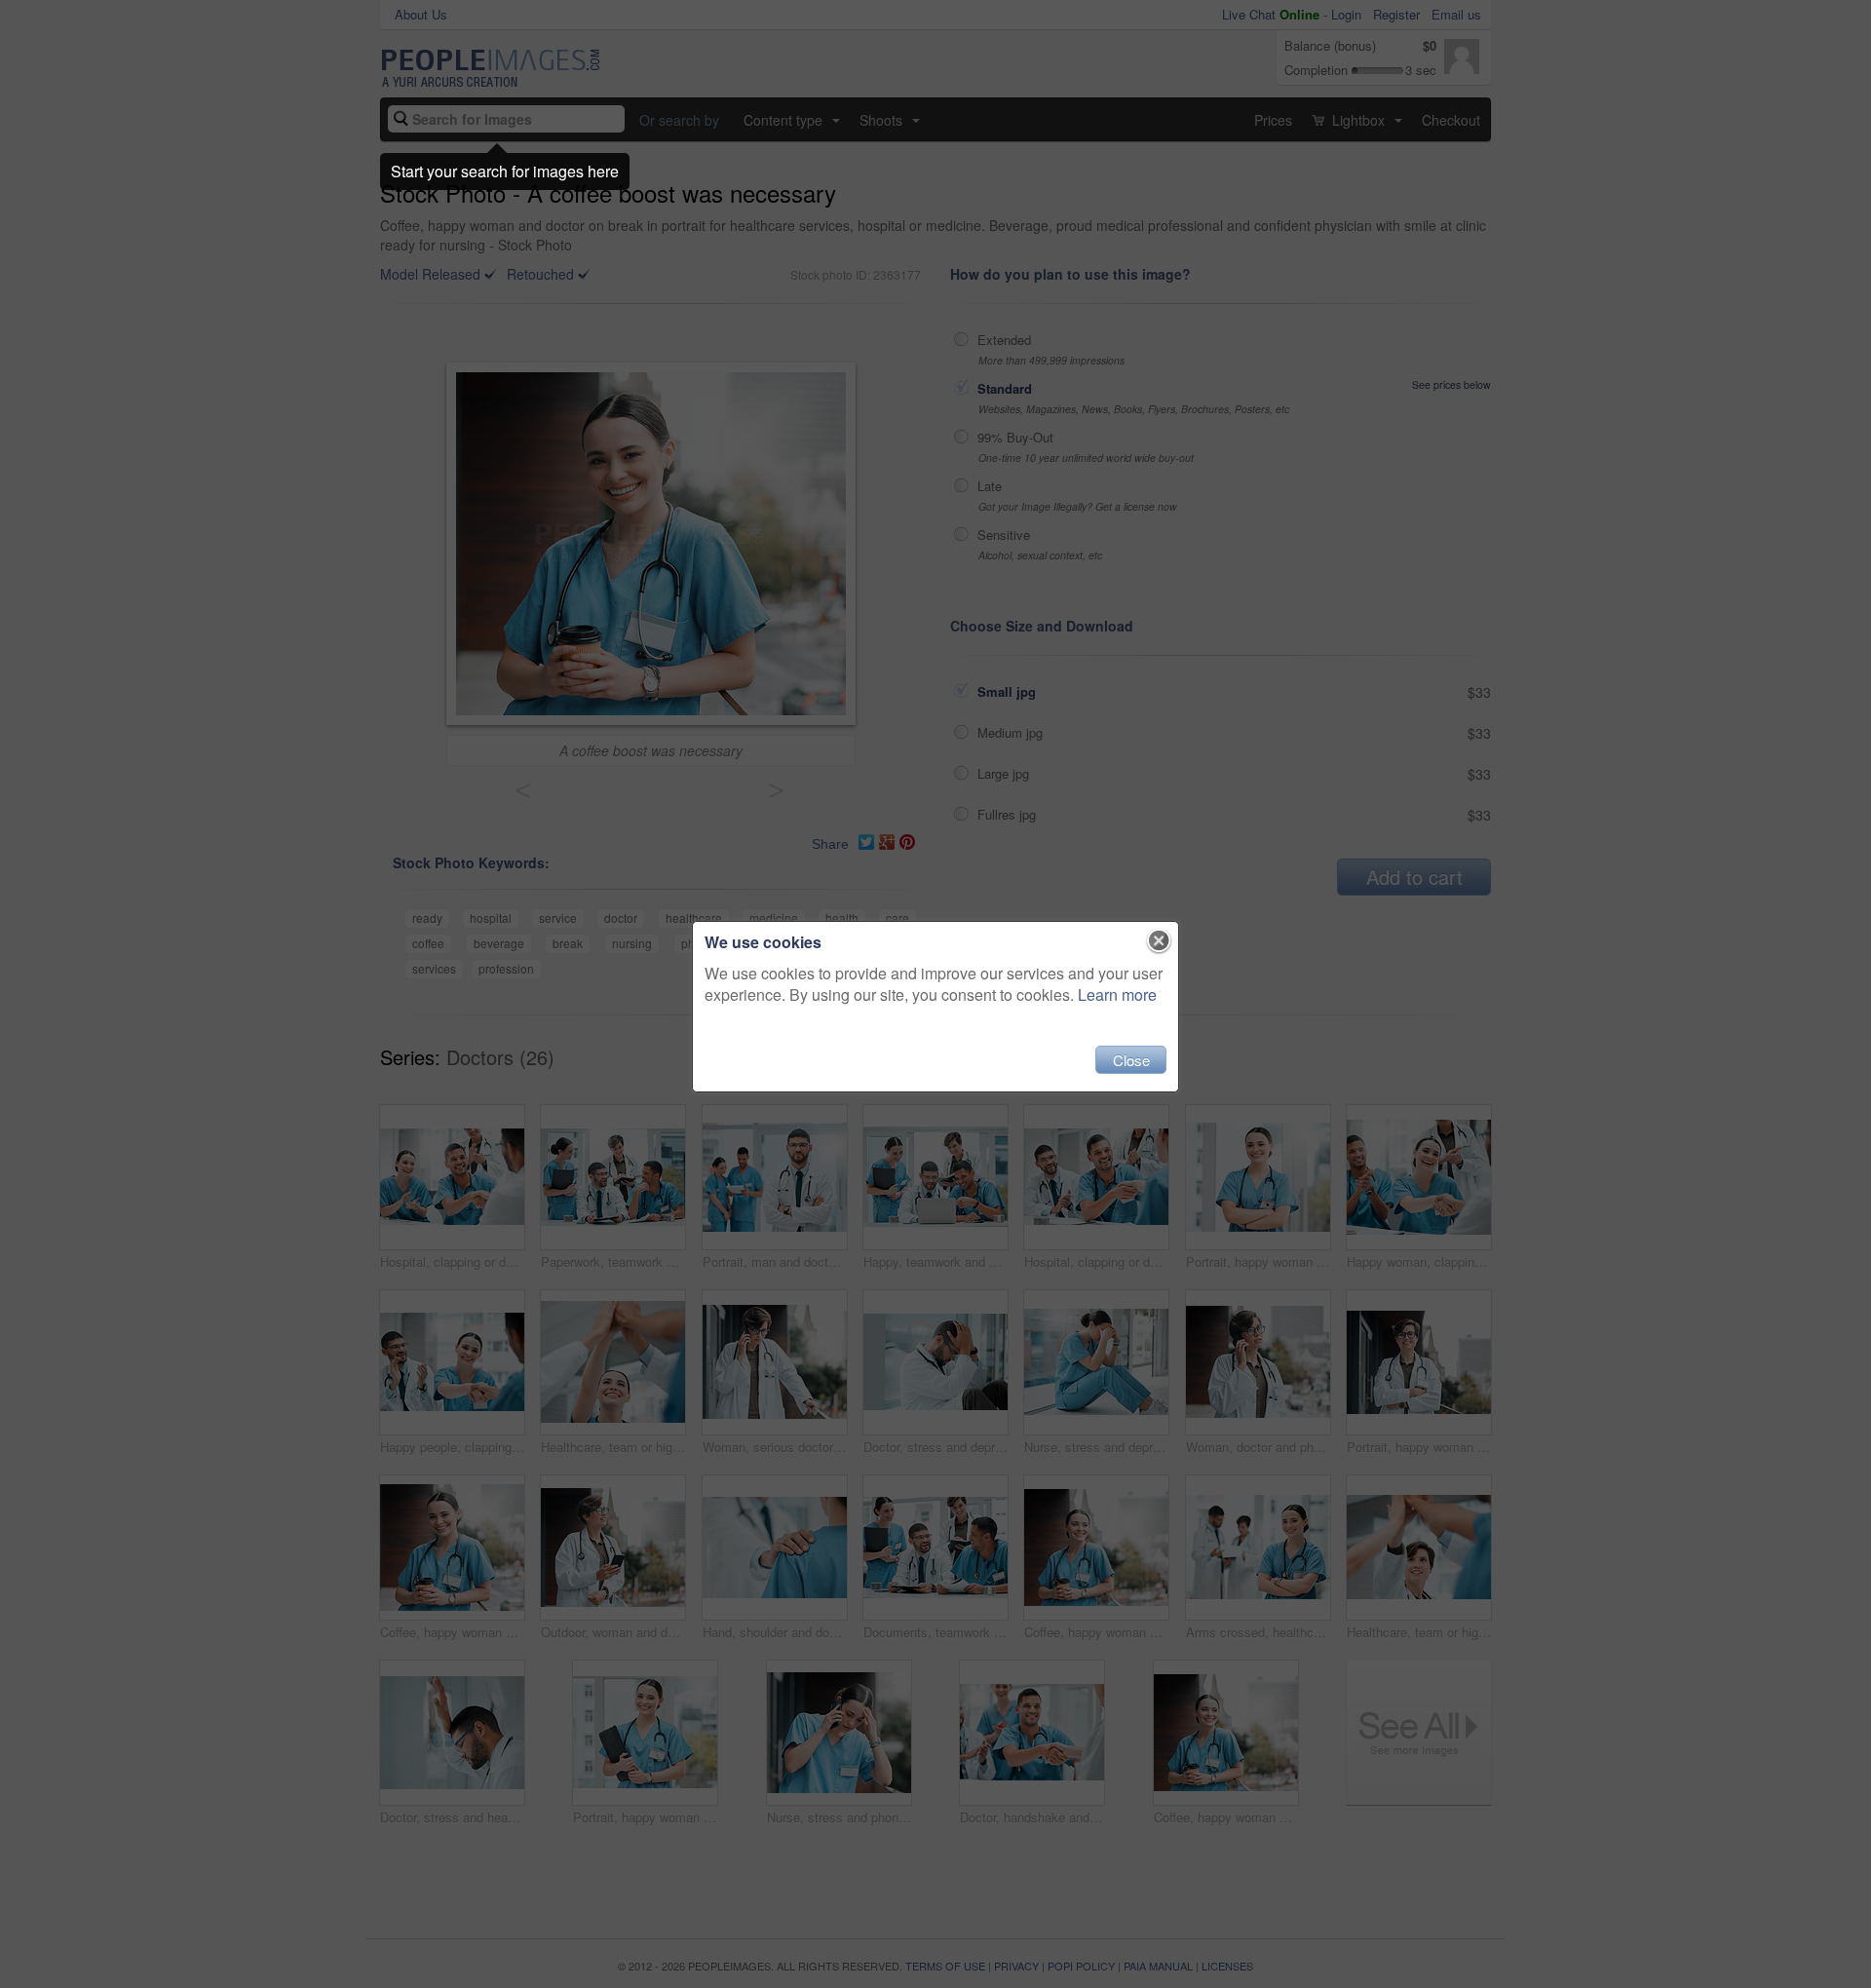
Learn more (1117, 994)
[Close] (1159, 941)
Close (1131, 1060)
